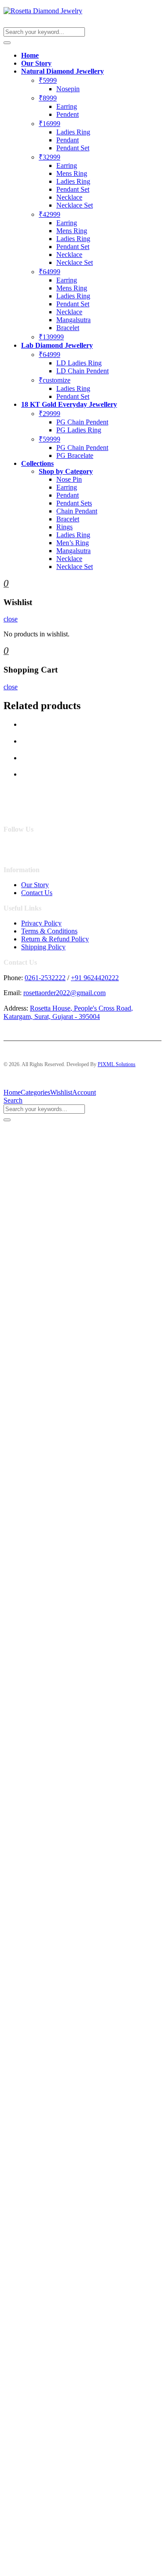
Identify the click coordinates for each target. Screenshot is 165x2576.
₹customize (55, 380)
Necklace (69, 197)
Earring (67, 106)
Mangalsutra (73, 320)
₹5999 (48, 80)
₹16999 (49, 124)
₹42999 (49, 214)
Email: (13, 993)
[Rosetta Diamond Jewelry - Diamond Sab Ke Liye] (43, 11)
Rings (64, 527)
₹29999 (49, 414)
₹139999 (51, 337)
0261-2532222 (45, 978)
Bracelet (68, 328)
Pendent (68, 114)
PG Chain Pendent (82, 422)
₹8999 (48, 98)
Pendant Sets (74, 503)
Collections (37, 463)
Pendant (68, 140)
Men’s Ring (73, 543)
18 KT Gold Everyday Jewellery (69, 404)
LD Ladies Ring (79, 363)
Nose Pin (69, 479)
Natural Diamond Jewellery (62, 71)
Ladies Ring (73, 132)
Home (30, 55)
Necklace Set (75, 205)
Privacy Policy (41, 923)
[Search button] (7, 43)
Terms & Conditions (49, 931)
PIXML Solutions (117, 1064)
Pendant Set (73, 148)
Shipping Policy (43, 947)
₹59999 (49, 439)
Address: (16, 1008)
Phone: (13, 978)
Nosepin (68, 89)
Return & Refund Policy (55, 939)
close (11, 619)
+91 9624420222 (95, 978)
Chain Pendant (77, 511)
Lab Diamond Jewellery (57, 345)
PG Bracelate (75, 455)
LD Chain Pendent (82, 371)
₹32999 (49, 157)
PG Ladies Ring (79, 430)
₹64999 (49, 272)
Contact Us (37, 893)
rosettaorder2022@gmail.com (64, 993)
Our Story (36, 63)
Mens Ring (72, 173)
